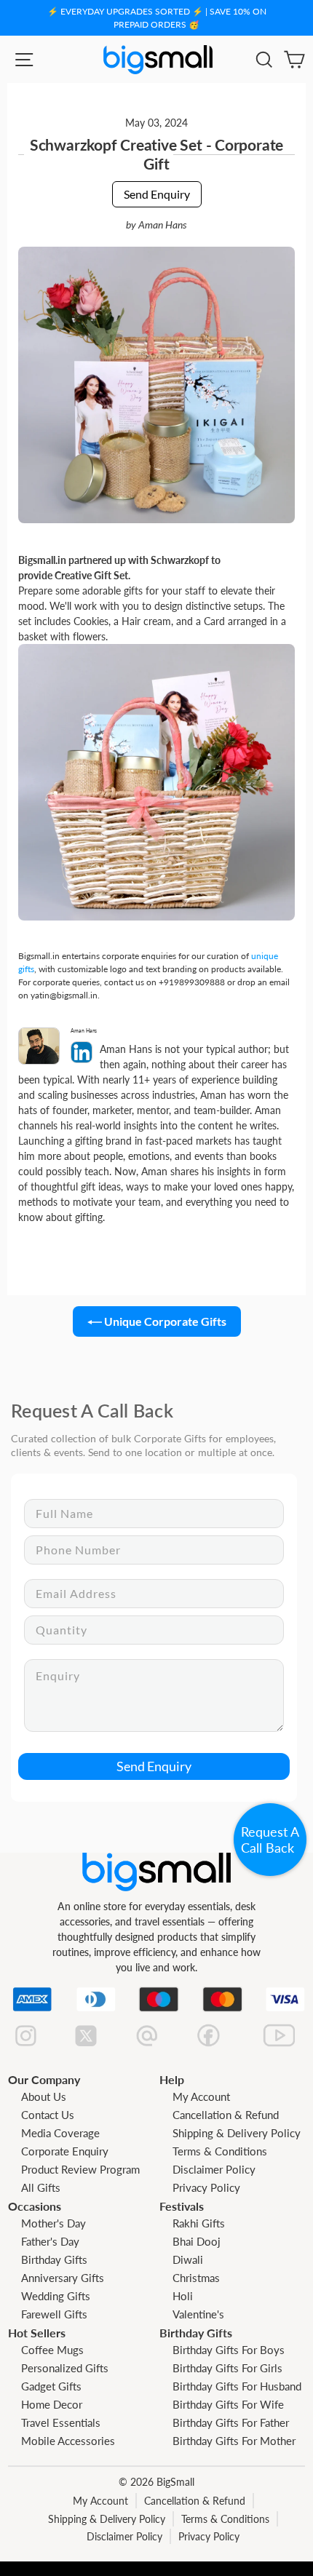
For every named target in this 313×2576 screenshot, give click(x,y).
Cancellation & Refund (226, 2115)
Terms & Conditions (220, 2151)
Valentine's (198, 2314)
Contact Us (48, 2115)
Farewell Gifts (54, 2314)
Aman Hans (163, 225)
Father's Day (50, 2241)
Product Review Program (80, 2169)
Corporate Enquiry (65, 2151)
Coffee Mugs (52, 2350)
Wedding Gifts (56, 2296)
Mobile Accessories (68, 2441)
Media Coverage (60, 2133)
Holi (183, 2296)
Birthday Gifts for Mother (234, 2441)
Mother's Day (54, 2223)
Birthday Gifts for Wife (228, 2404)
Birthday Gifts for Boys (229, 2350)
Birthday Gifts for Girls (227, 2368)
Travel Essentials (61, 2422)
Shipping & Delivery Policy (237, 2133)
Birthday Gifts (54, 2259)
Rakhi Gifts (199, 2223)
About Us (44, 2096)
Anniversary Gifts (63, 2278)
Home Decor (52, 2404)
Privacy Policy (206, 2187)
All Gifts (41, 2187)
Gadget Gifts (51, 2386)
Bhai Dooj (197, 2241)
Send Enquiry (157, 194)
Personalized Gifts (65, 2368)
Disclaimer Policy (214, 2169)
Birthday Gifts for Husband (237, 2386)
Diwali (188, 2259)
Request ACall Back (270, 1840)
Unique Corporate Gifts (164, 1321)
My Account (201, 2096)
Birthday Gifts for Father (231, 2422)
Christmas (196, 2278)
